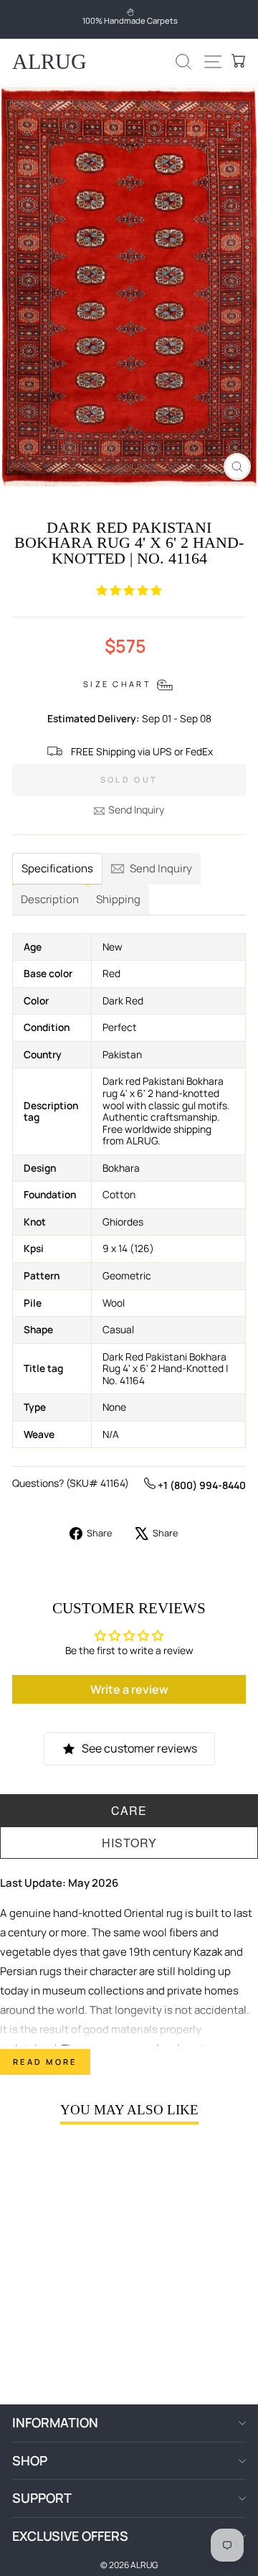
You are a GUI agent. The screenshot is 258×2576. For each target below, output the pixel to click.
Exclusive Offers (70, 2536)
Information (55, 2422)
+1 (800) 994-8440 (201, 1485)
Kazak (208, 1952)
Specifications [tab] (57, 868)
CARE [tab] (129, 1810)
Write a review (129, 1689)
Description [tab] (50, 899)
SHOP (30, 2460)
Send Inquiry (136, 809)
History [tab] (129, 1843)
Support (42, 2498)
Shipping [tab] (118, 899)
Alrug (49, 61)
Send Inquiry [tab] (161, 868)
